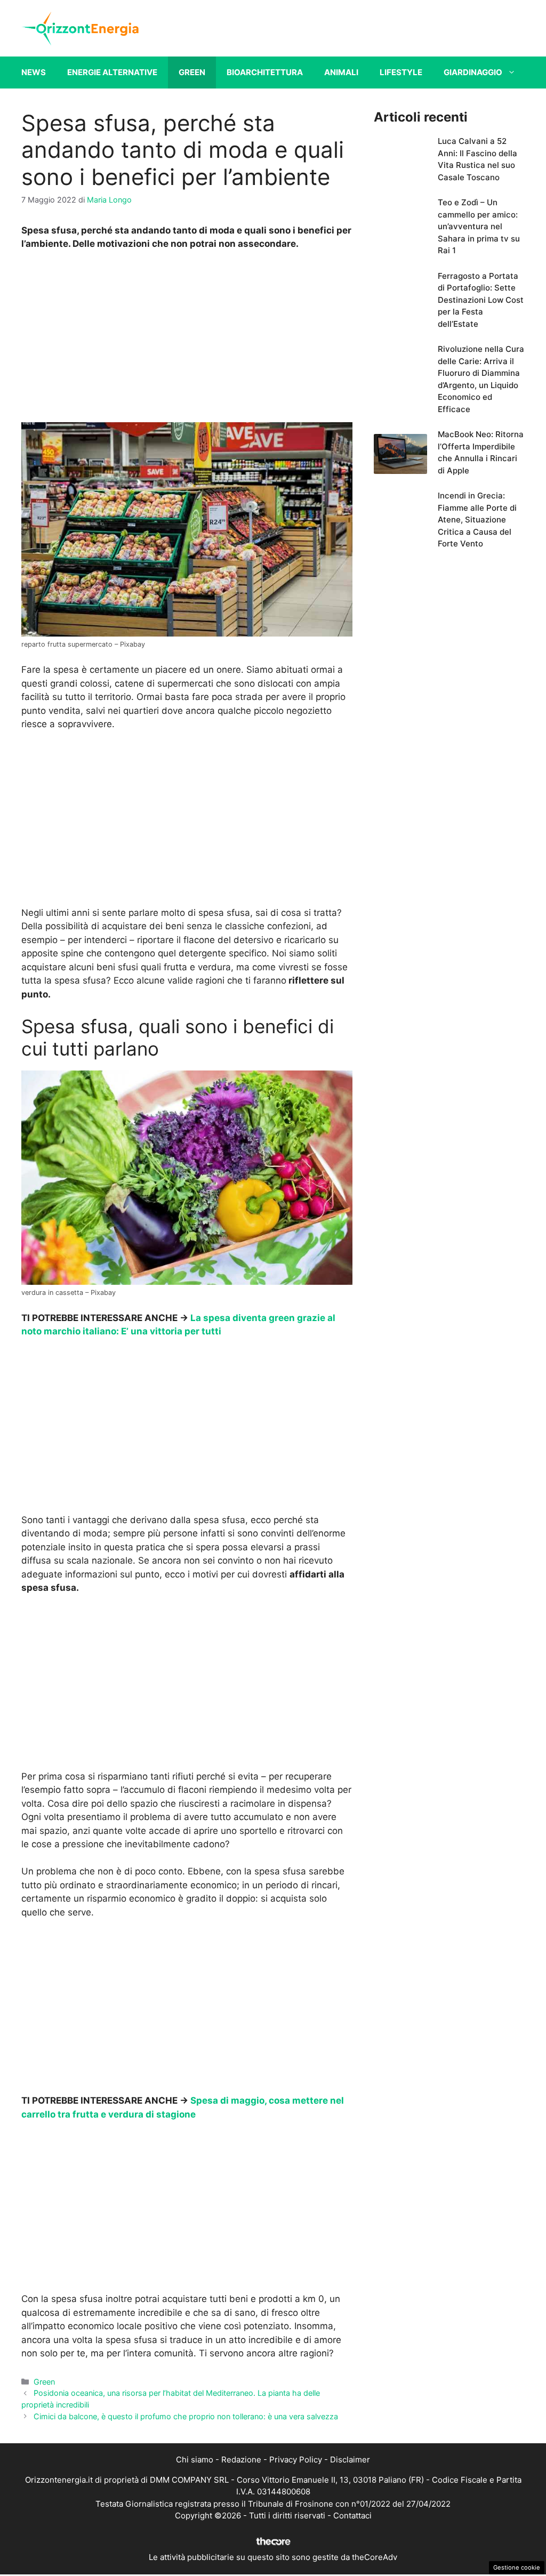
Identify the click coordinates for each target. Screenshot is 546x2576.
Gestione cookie (517, 2567)
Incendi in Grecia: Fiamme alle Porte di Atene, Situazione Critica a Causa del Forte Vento (477, 520)
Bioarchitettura (265, 72)
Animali (341, 72)
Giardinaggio (473, 72)
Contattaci (352, 2515)
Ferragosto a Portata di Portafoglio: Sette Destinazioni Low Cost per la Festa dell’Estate (481, 300)
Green (192, 72)
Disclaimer (350, 2460)
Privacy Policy (296, 2460)
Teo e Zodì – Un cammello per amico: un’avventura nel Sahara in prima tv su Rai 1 (479, 226)
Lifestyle (401, 72)
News (34, 72)
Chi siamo (195, 2460)
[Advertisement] (187, 339)
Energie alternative (112, 72)
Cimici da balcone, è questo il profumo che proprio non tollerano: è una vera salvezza (186, 2416)
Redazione (241, 2460)
